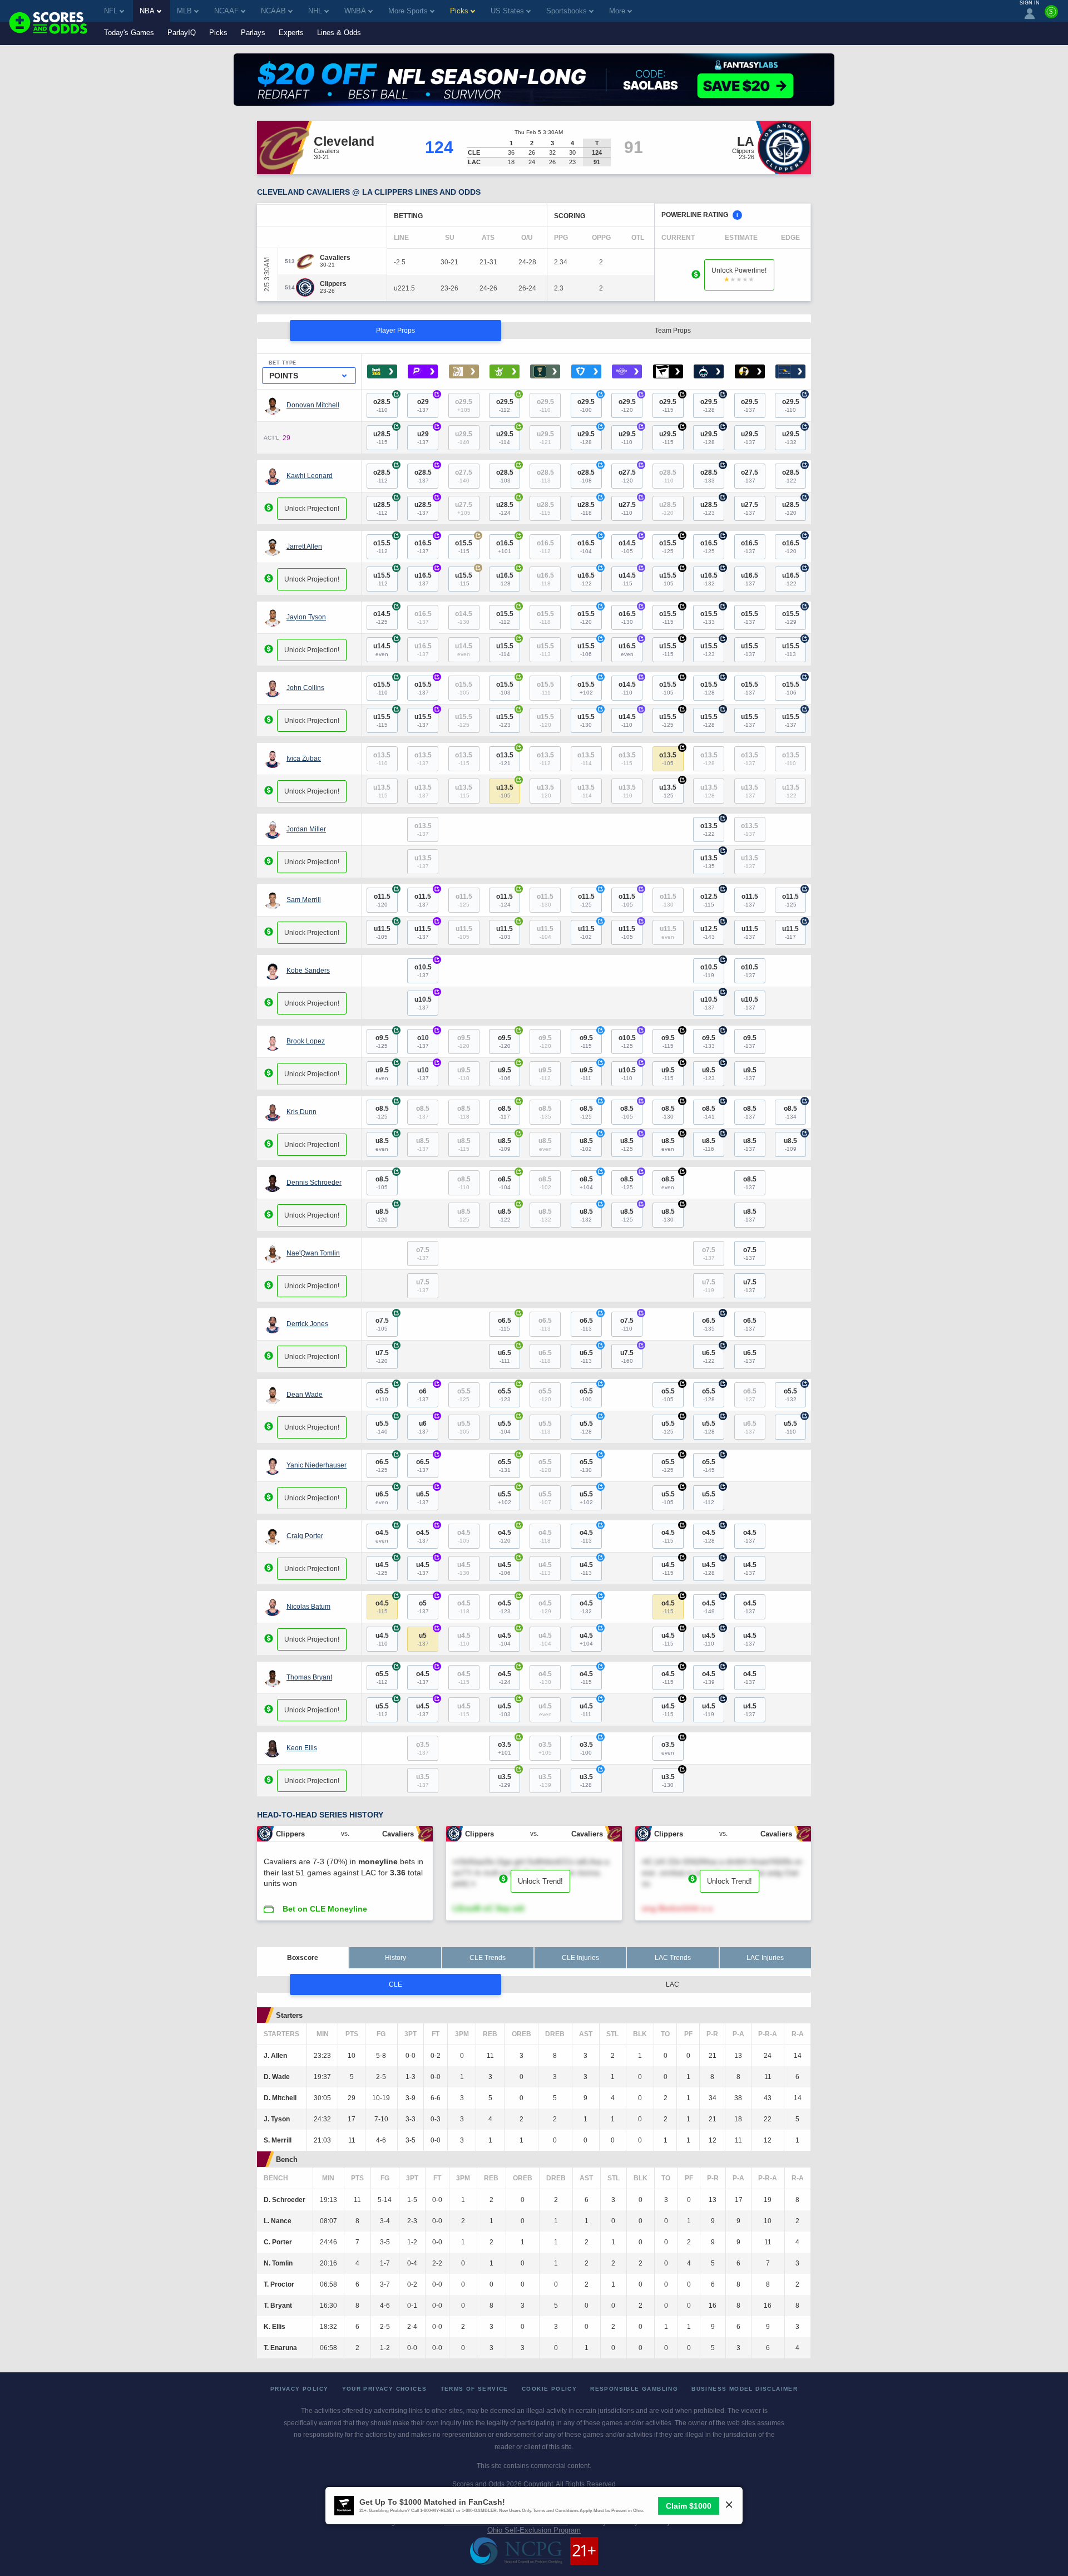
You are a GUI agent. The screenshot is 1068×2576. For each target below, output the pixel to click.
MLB (184, 11)
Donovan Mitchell (313, 405)
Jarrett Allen (304, 546)
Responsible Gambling (634, 2389)
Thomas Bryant (309, 1677)
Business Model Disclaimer (745, 2389)
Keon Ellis (302, 1748)
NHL (315, 11)
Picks (218, 33)
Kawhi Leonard (310, 476)
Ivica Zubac (304, 758)
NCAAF (226, 11)
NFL (111, 11)
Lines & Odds (339, 33)
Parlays (253, 33)
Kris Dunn (301, 1112)
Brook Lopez (306, 1041)
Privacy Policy (300, 2389)
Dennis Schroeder (314, 1183)
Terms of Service (474, 2389)
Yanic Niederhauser (317, 1465)
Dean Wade (305, 1395)
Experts (291, 33)
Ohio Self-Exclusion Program (534, 2530)
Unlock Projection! (312, 509)
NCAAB (273, 11)
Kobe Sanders (308, 971)
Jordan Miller (306, 829)
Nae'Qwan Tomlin (313, 1253)
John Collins (305, 688)
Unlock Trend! (540, 1881)
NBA (147, 11)
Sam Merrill (304, 900)
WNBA (355, 11)
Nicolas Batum (308, 1607)
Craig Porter (305, 1536)
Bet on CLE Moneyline (325, 1909)
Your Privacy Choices (385, 2389)
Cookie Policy (549, 2389)
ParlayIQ (182, 33)
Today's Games (129, 33)
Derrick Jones (307, 1324)
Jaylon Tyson (306, 617)
